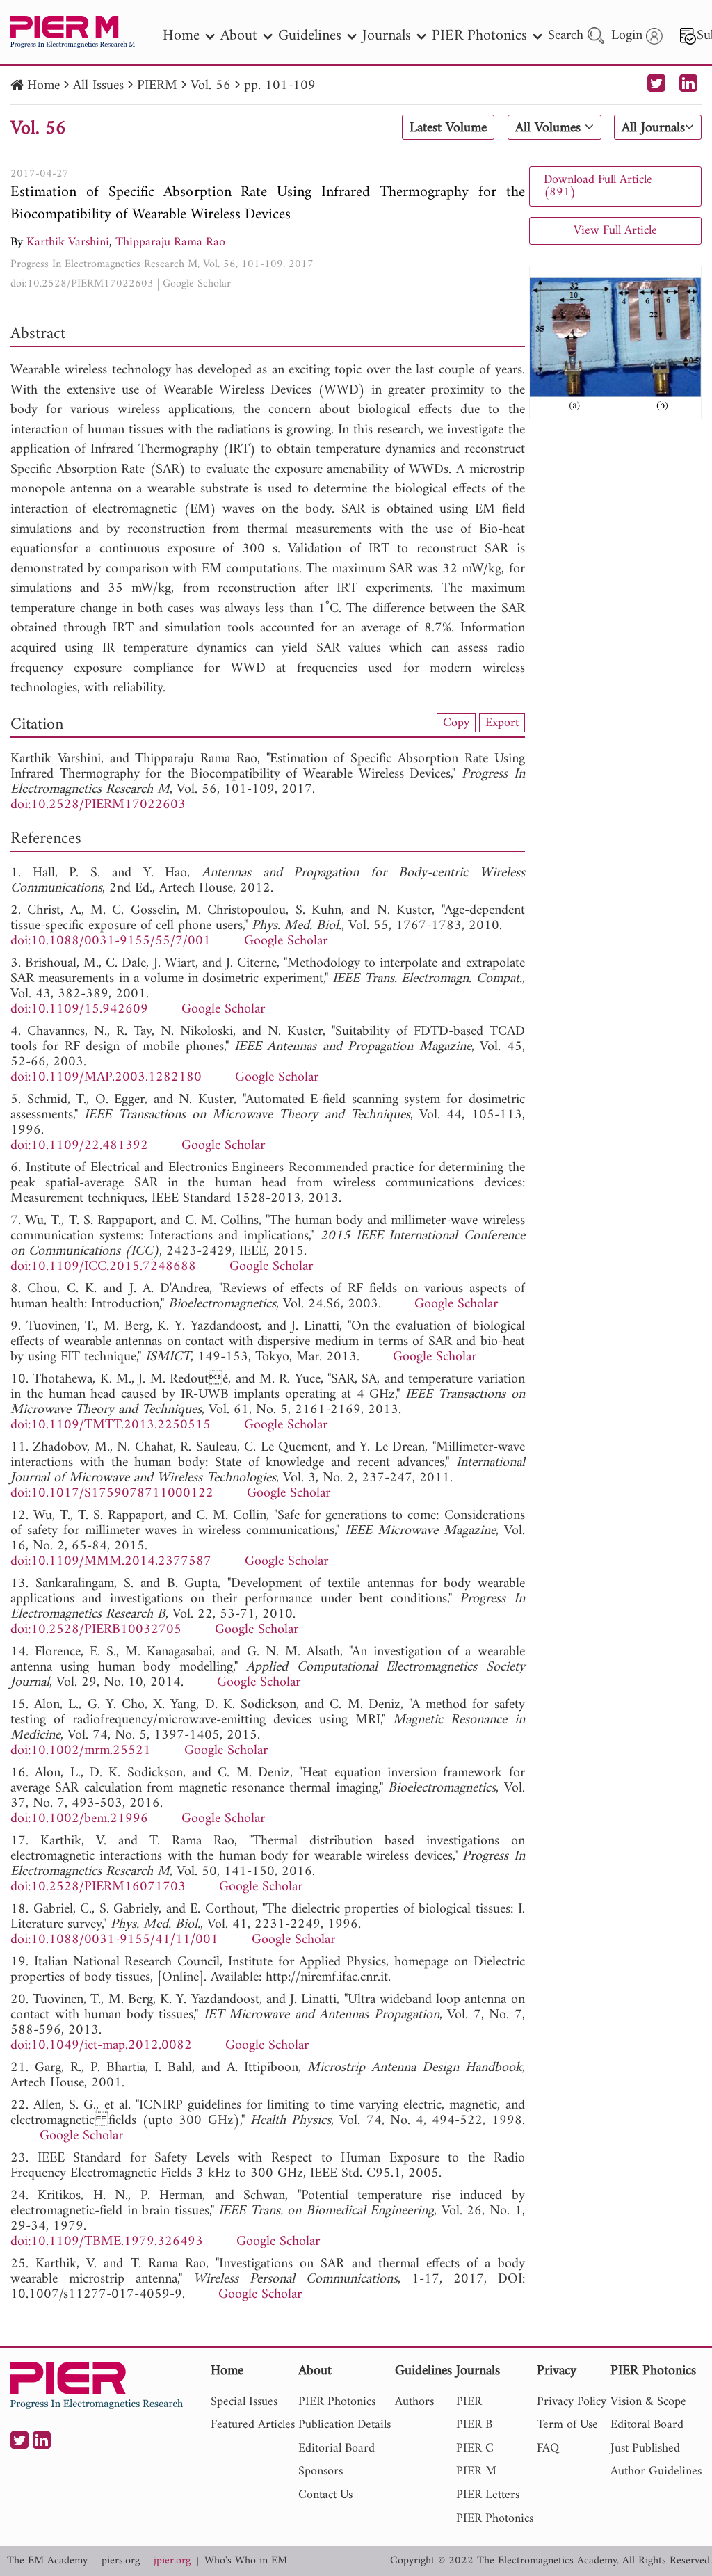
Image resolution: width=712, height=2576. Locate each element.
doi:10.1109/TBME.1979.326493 (107, 2242)
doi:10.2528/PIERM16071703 (98, 1887)
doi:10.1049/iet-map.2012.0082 (101, 2046)
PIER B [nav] (474, 2425)
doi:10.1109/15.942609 (79, 1009)
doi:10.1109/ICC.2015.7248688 (103, 1267)
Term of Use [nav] (567, 2425)
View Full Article (615, 231)
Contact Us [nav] (325, 2495)
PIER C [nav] (475, 2448)
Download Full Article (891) (598, 186)
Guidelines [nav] (310, 36)
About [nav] (239, 36)
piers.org (121, 2561)
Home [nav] (181, 36)
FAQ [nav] (548, 2448)
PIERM (157, 86)
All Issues (98, 86)
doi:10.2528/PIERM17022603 (82, 284)
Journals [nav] (387, 36)
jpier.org (172, 2561)
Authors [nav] (414, 2402)
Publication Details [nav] (345, 2425)
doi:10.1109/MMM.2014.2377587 (111, 1562)
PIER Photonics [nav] (479, 36)
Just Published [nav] (645, 2448)
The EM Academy (47, 2561)
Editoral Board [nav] (647, 2425)
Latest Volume (448, 128)
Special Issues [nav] (244, 2402)
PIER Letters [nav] (488, 2495)
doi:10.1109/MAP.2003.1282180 (106, 1078)
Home (43, 86)
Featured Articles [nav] (253, 2425)
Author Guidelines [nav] (656, 2471)
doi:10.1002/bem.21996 (79, 1819)
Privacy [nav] (557, 2372)
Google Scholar (197, 284)
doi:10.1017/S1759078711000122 (112, 1494)
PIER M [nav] (476, 2471)
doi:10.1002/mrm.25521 (81, 1751)
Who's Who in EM (246, 2561)
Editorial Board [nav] (337, 2448)
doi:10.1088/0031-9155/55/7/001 (111, 941)
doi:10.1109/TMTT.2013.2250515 (111, 1425)
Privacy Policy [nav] (572, 2402)
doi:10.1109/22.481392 (79, 1146)
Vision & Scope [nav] (648, 2402)
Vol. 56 (211, 86)
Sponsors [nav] (321, 2471)
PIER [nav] (469, 2402)
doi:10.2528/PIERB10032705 (96, 1630)
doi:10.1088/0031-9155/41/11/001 (114, 1940)
